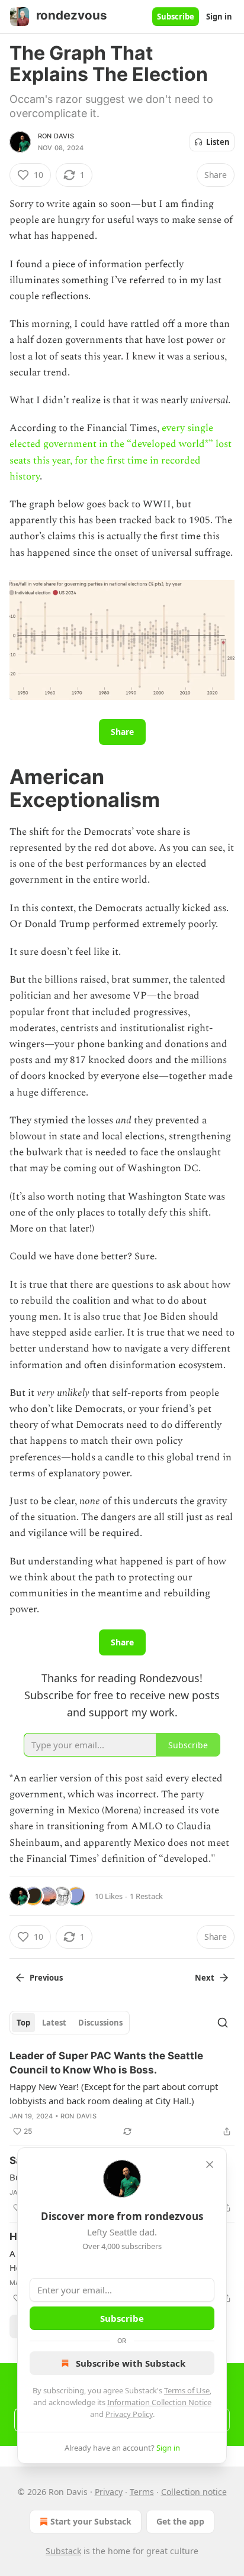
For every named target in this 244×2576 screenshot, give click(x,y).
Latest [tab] (54, 2023)
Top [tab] (23, 2023)
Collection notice (194, 2492)
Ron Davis (56, 136)
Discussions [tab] (100, 2023)
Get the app (180, 2521)
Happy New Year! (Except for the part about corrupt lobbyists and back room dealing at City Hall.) (114, 2094)
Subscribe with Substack (131, 2363)
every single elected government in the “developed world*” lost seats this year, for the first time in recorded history (121, 452)
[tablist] (70, 2023)
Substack (63, 2551)
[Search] (223, 2023)
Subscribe (176, 17)
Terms (142, 2492)
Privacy (109, 2492)
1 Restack (146, 1896)
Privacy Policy (129, 2414)
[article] (122, 2094)
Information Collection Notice (159, 2402)
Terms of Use (187, 2390)
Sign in (219, 17)
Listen (218, 142)
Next (205, 1978)
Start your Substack (91, 2521)
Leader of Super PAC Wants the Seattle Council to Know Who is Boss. (106, 2063)
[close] (210, 2165)
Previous (46, 1978)
